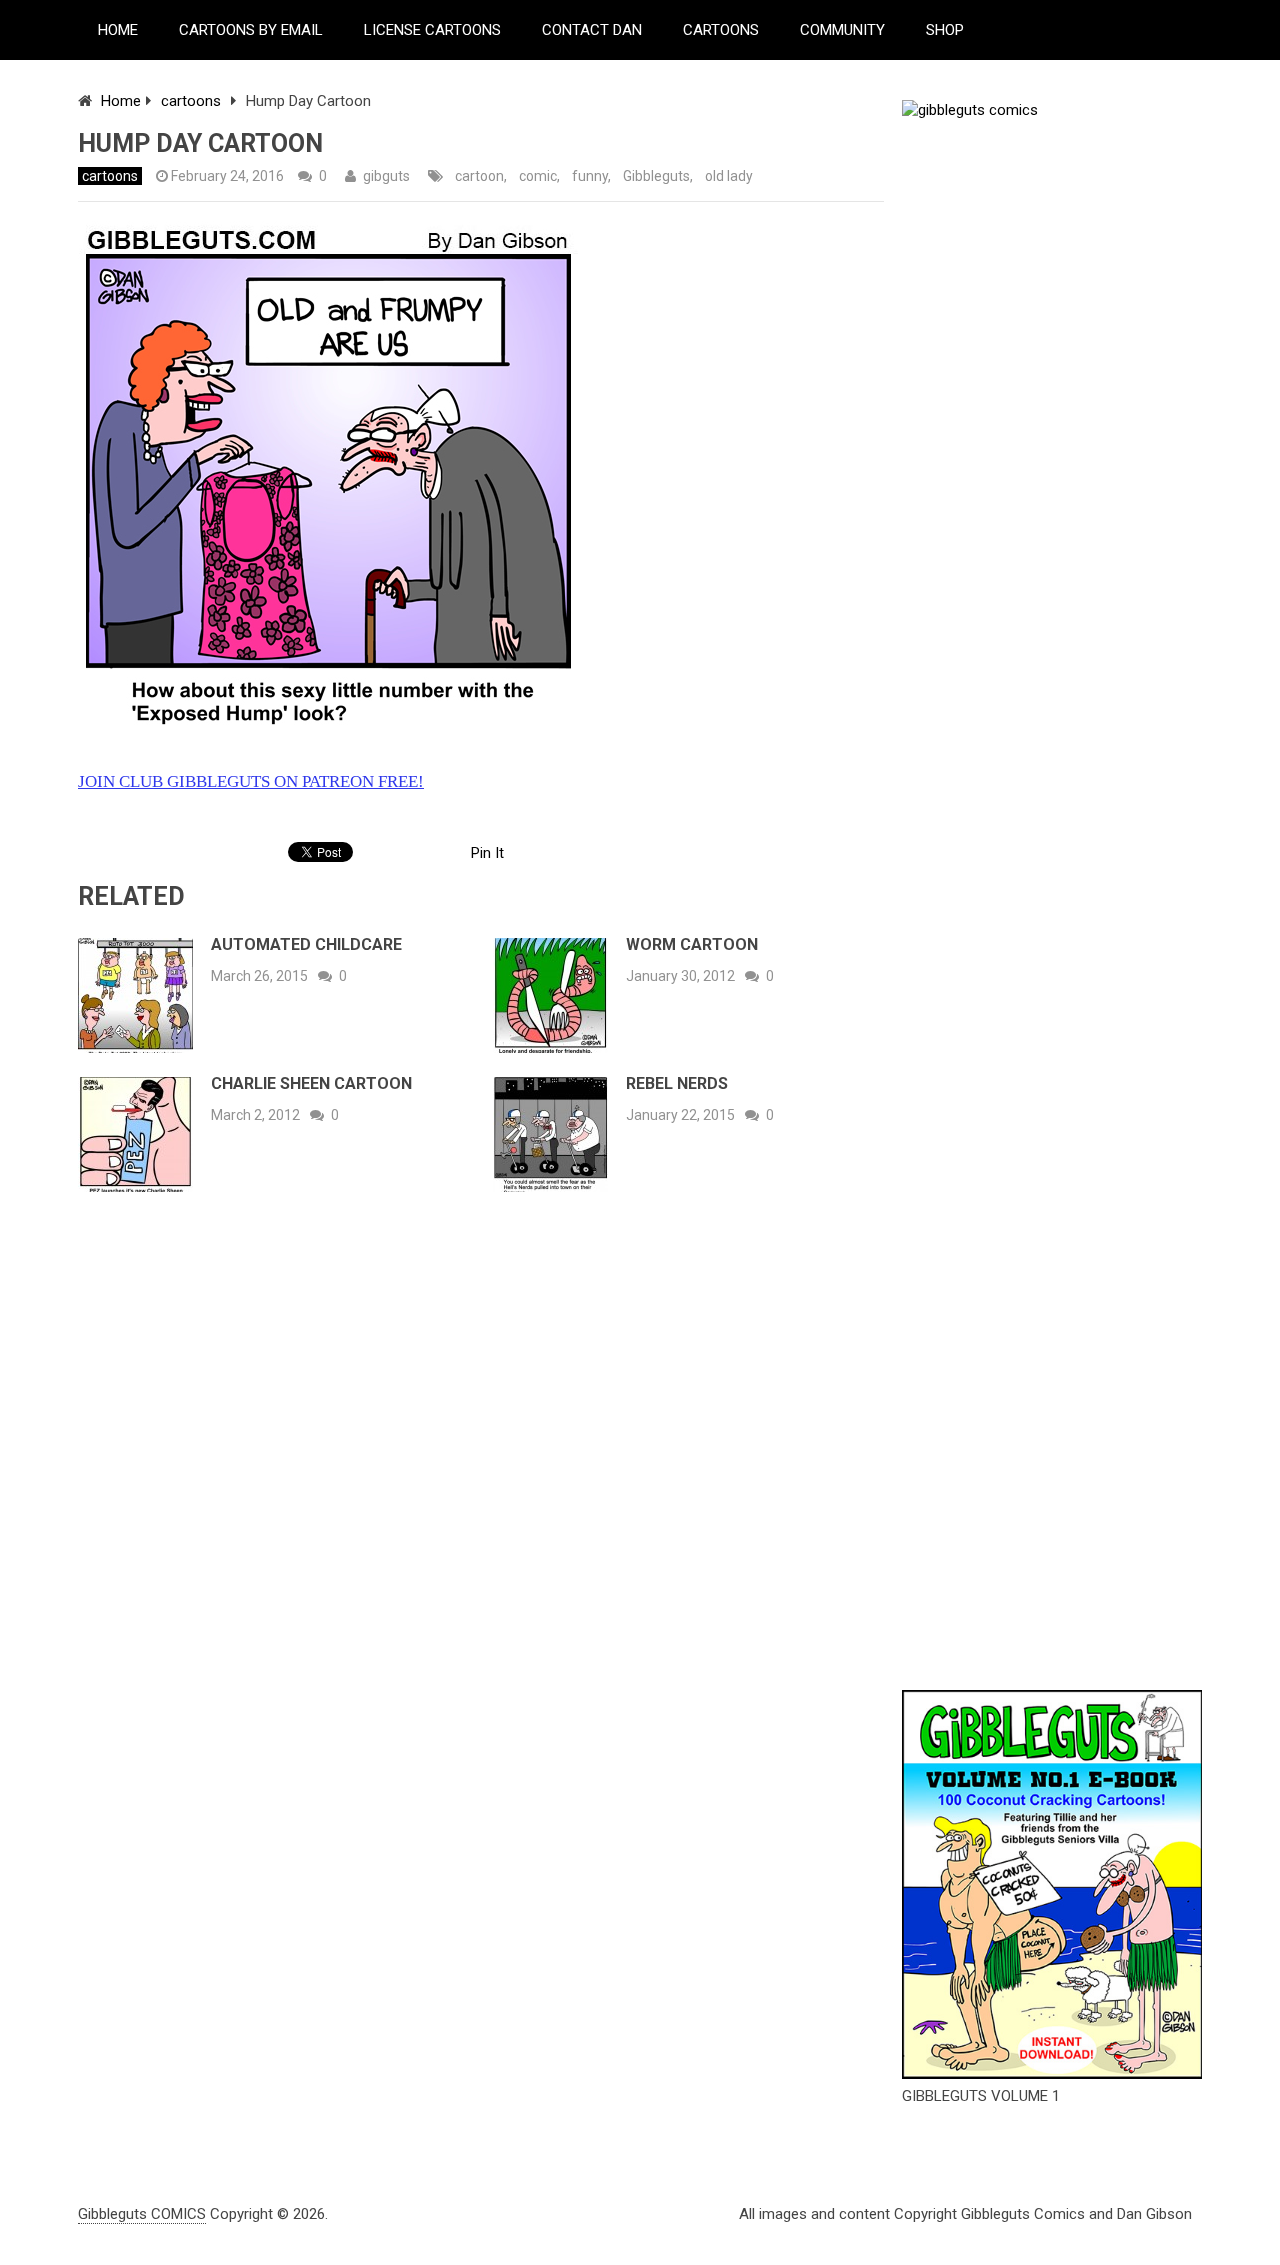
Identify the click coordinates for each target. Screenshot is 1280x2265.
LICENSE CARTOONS (432, 30)
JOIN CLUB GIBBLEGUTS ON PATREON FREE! (251, 781)
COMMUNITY (842, 30)
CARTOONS (721, 30)
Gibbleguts (656, 176)
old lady (729, 176)
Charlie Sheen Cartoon (311, 1083)
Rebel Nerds (677, 1083)
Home (121, 101)
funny (590, 176)
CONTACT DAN (592, 30)
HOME (118, 30)
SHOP (945, 30)
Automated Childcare (306, 944)
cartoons (191, 101)
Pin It (487, 853)
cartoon (479, 176)
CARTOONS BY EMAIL (251, 30)
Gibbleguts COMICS (142, 2214)
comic (538, 176)
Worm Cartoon (692, 944)
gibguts (386, 176)
